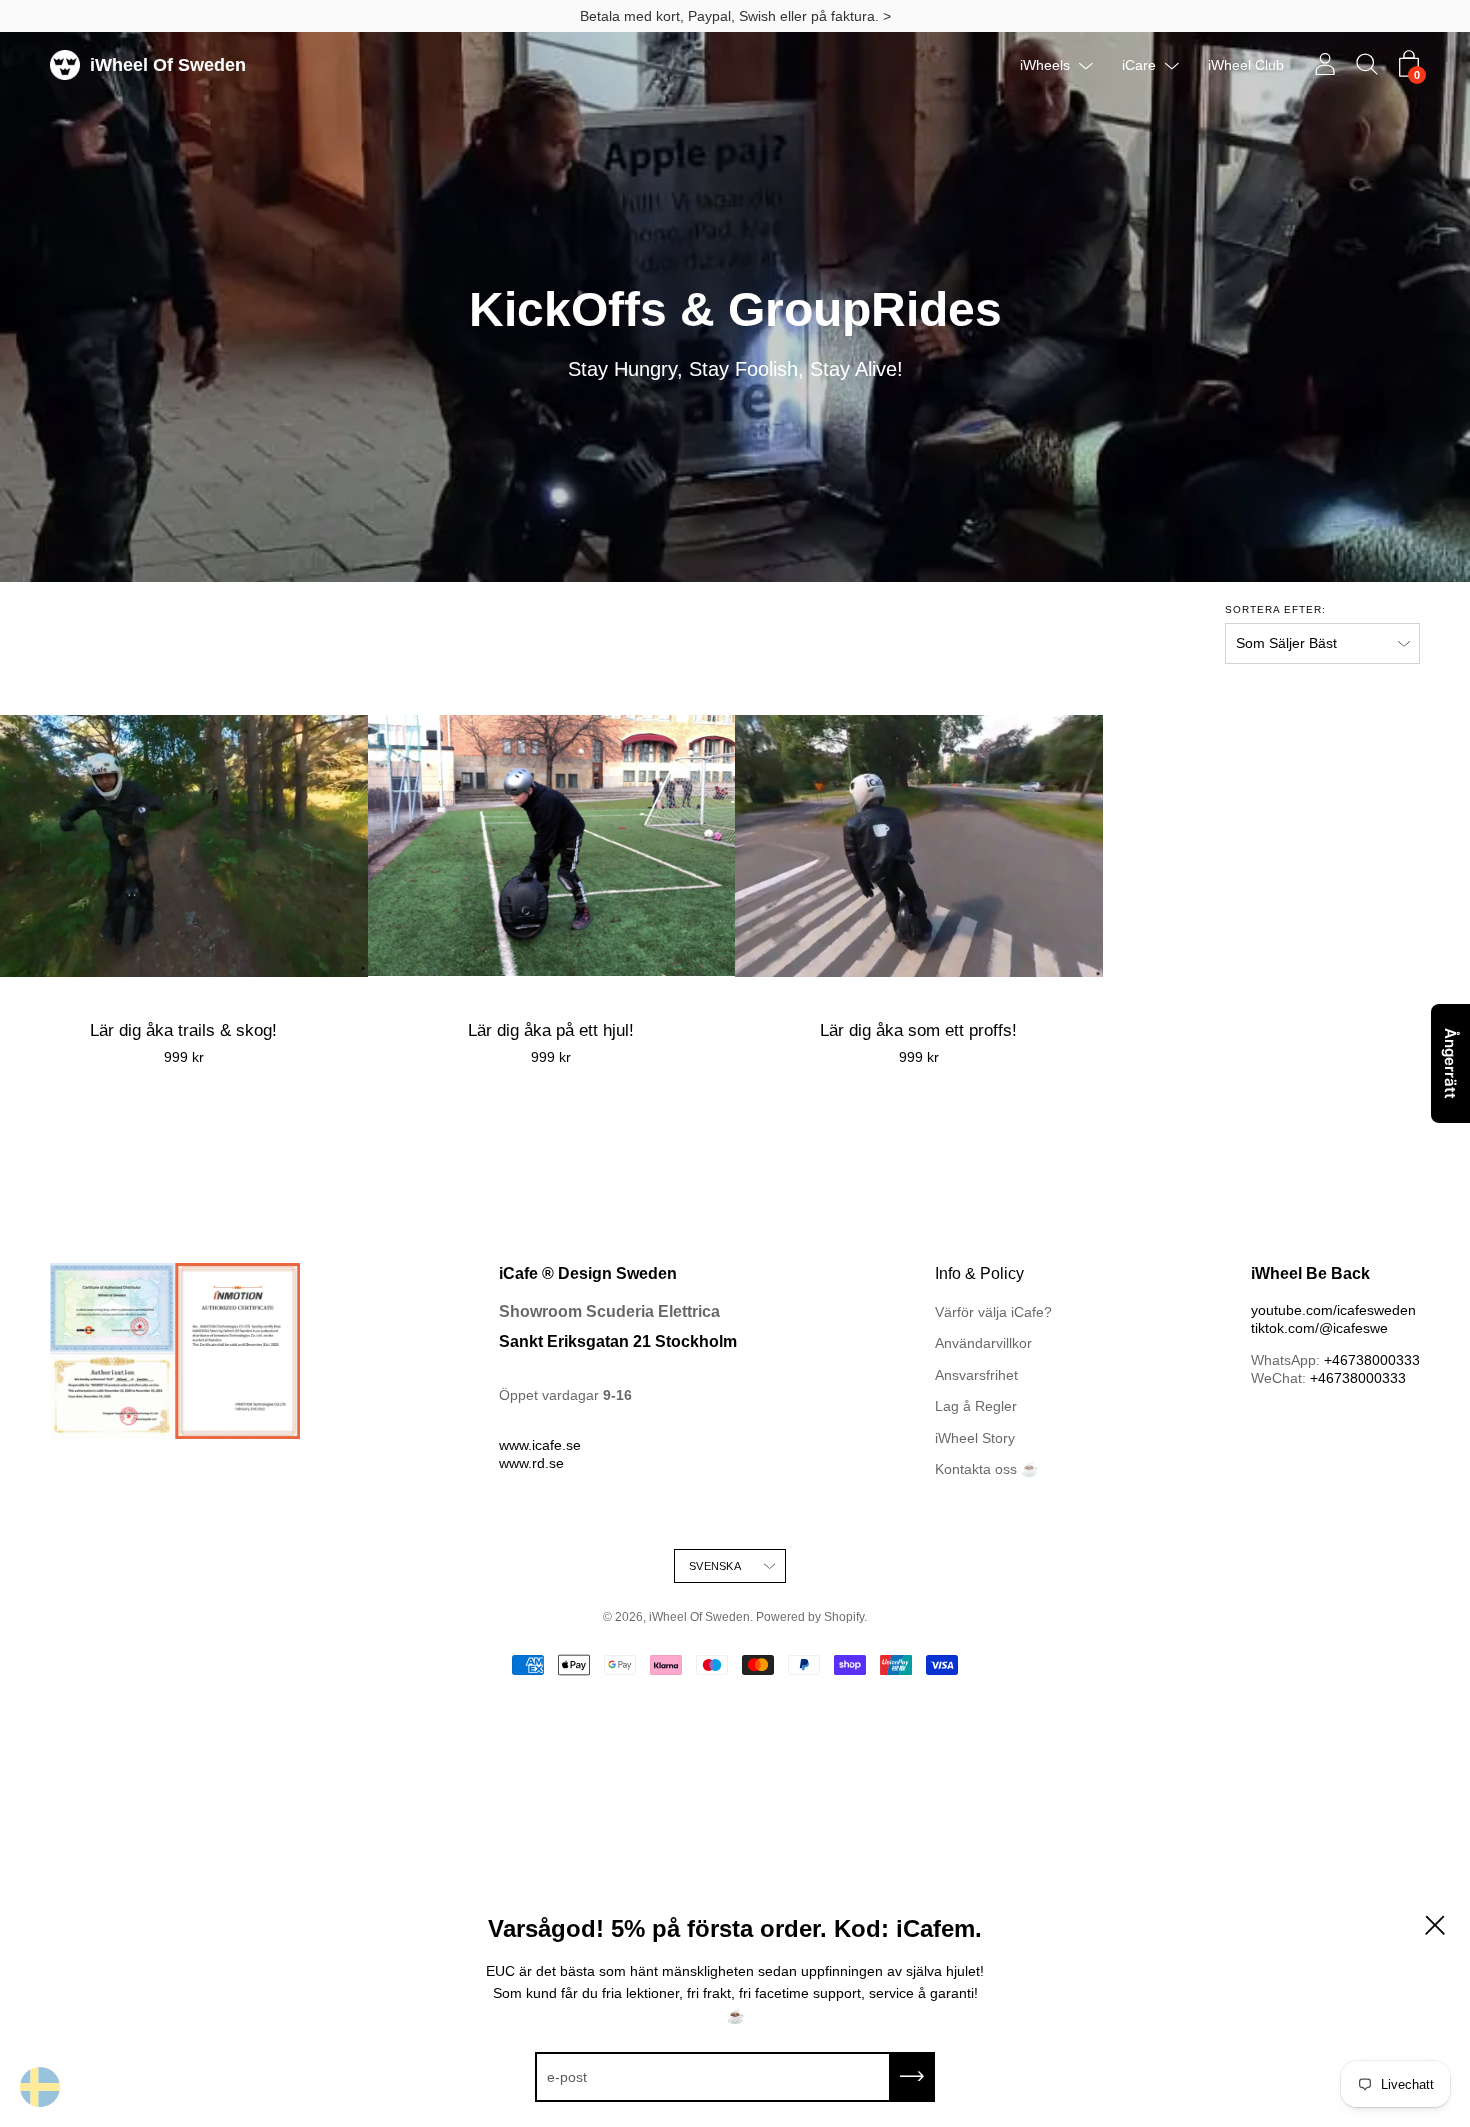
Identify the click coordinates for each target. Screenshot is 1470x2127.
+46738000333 (1372, 1360)
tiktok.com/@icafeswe (1319, 1328)
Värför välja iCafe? (993, 1312)
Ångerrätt (1450, 1063)
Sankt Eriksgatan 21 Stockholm (618, 1341)
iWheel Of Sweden (168, 65)
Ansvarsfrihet (976, 1375)
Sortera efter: (1275, 609)
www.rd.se (531, 1463)
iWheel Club (1246, 65)
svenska (715, 1566)
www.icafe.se (540, 1445)
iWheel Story (975, 1438)
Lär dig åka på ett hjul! (551, 1030)
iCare (1139, 65)
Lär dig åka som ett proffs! (918, 1030)
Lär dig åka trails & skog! (183, 1030)
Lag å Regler (976, 1406)
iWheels (1045, 65)
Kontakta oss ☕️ (986, 1469)
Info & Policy (979, 1273)
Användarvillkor (983, 1343)
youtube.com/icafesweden (1333, 1310)
